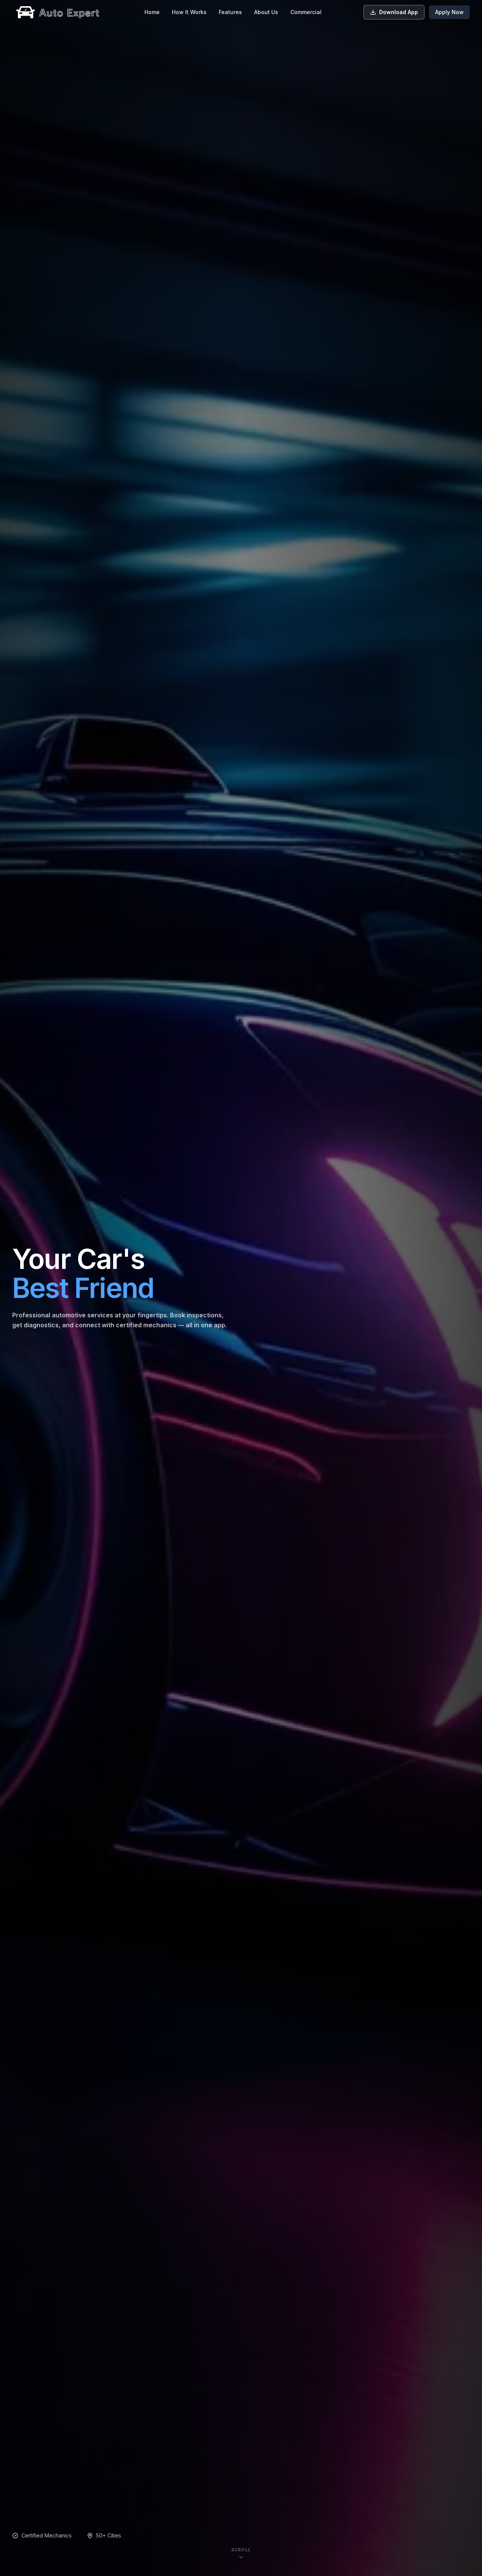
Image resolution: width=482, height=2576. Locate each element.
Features (230, 12)
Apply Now (449, 12)
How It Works (189, 12)
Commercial (306, 12)
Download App (399, 12)
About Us (266, 12)
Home (152, 12)
